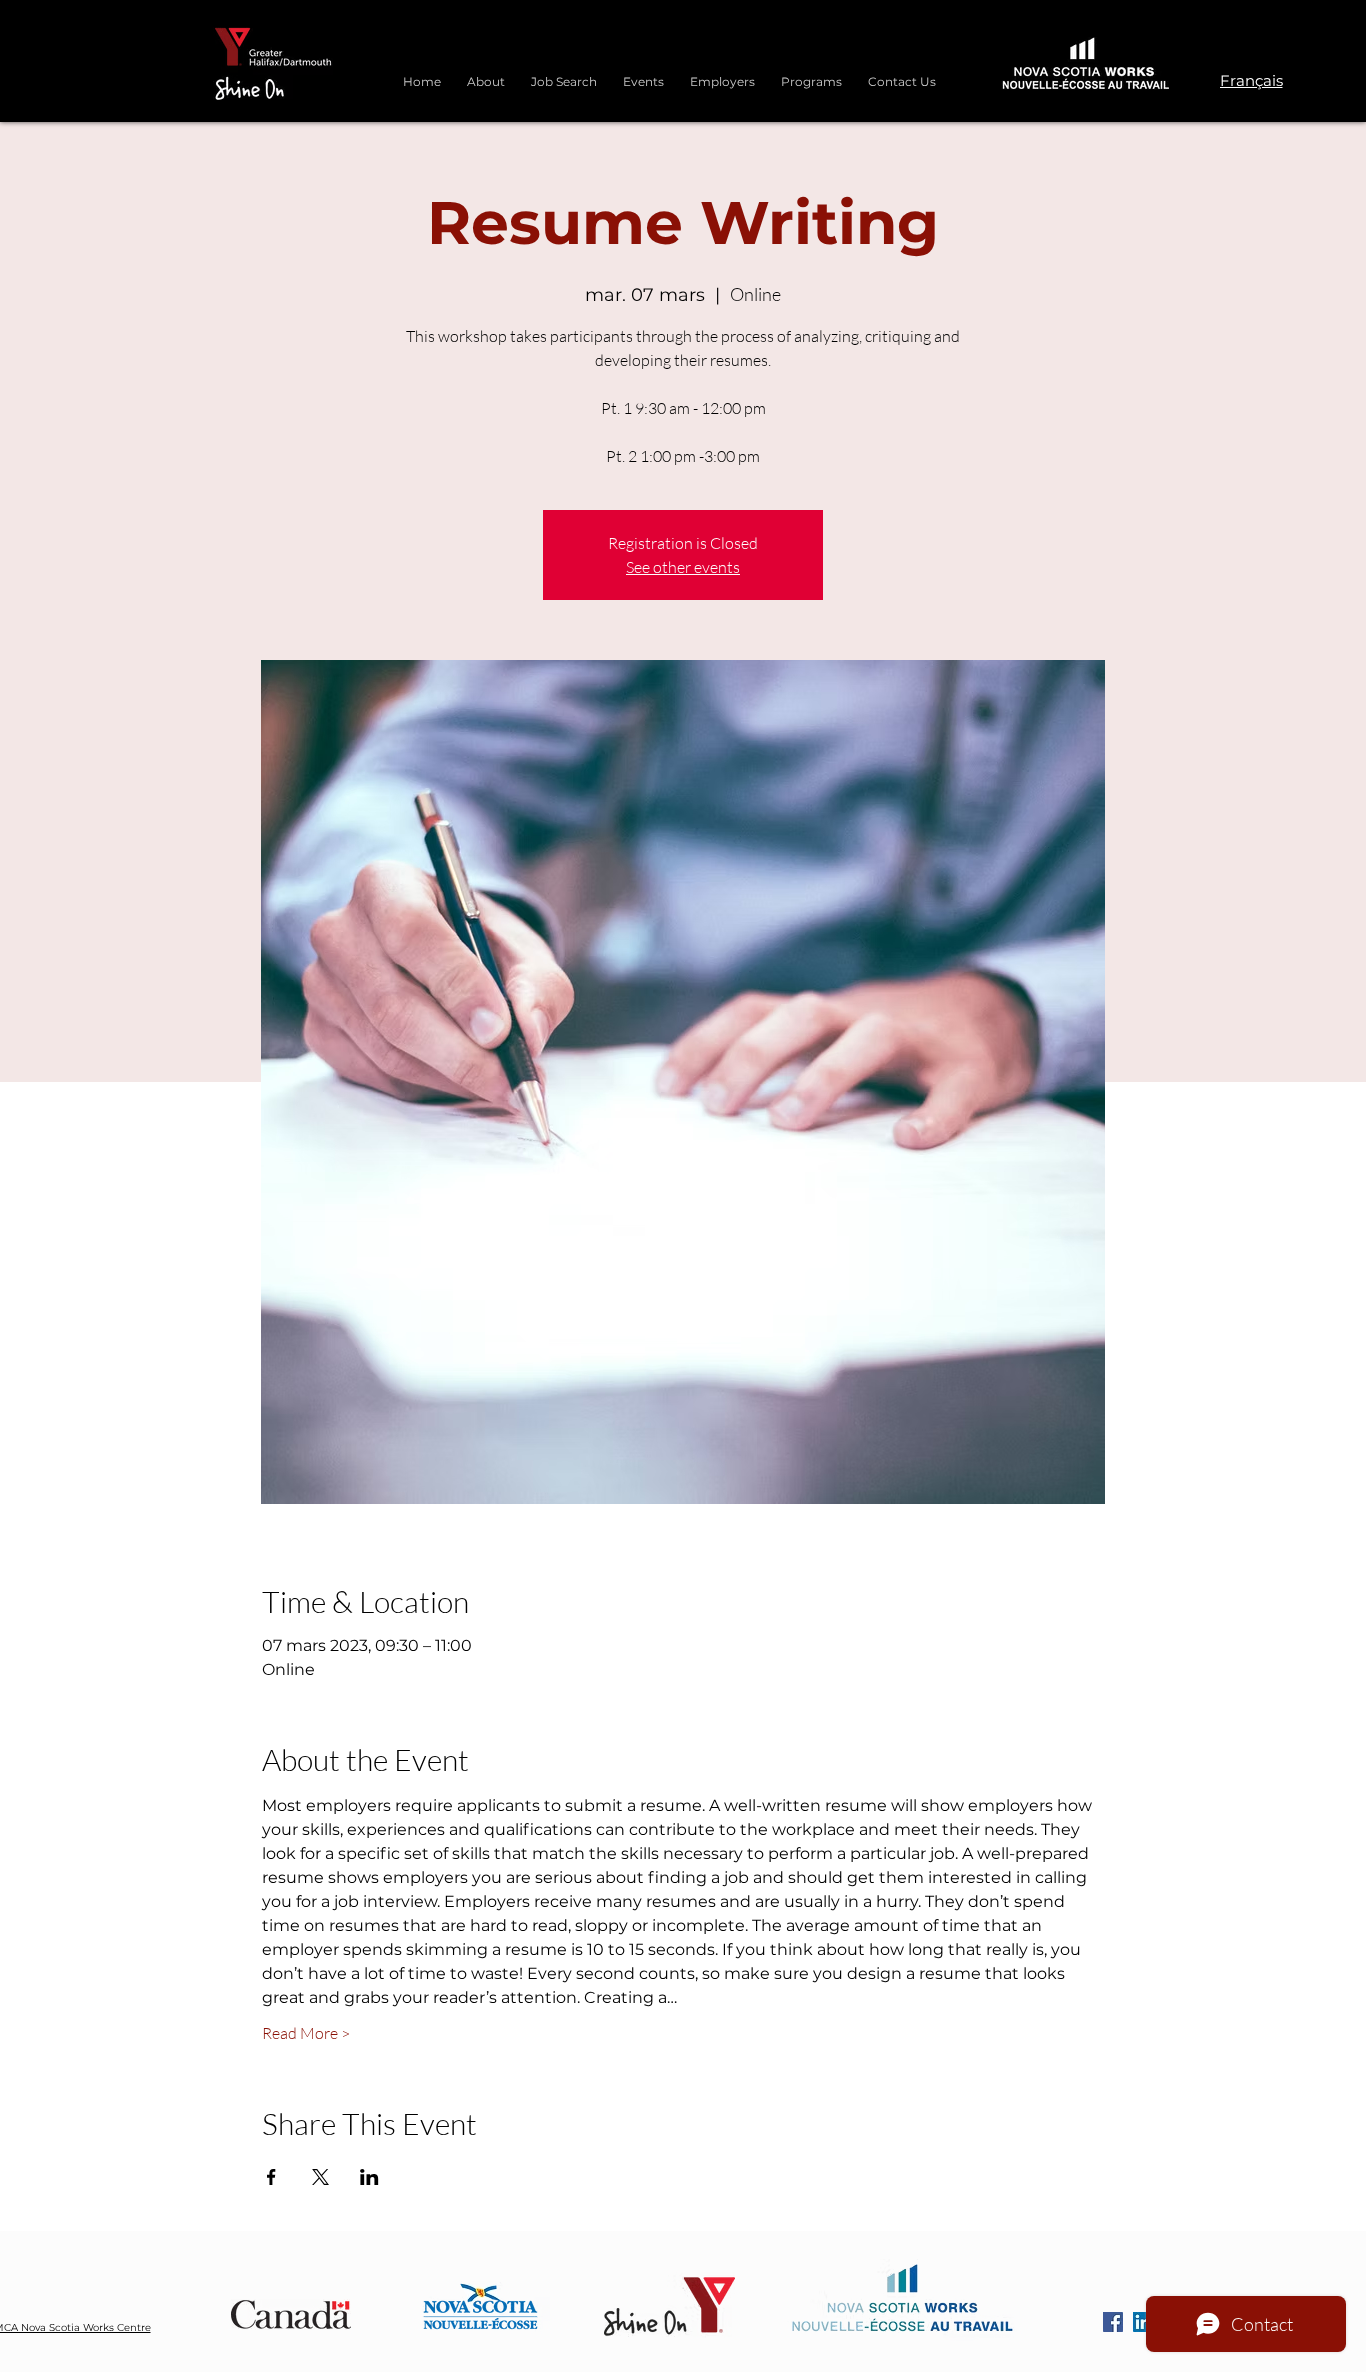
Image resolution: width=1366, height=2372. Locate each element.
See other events (683, 567)
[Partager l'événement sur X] (320, 2177)
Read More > (306, 2033)
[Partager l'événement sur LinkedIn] (369, 2177)
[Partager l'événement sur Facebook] (271, 2177)
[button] (811, 73)
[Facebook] (1113, 2322)
